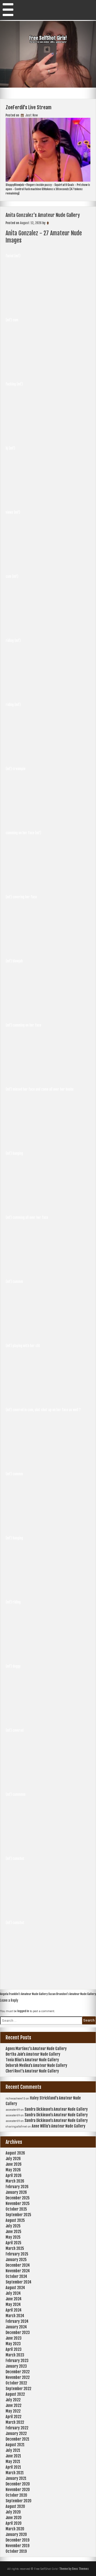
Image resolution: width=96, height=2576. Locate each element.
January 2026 (16, 2192)
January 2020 (16, 2534)
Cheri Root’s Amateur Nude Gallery (32, 2071)
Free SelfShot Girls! (48, 38)
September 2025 (18, 2215)
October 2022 (16, 2383)
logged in (23, 2011)
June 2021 (13, 2456)
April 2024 (14, 2310)
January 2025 (16, 2260)
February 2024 (17, 2321)
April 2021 (13, 2467)
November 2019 (17, 2546)
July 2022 (13, 2400)
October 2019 (16, 2551)
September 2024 (19, 2282)
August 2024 (15, 2288)
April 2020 (14, 2523)
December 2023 (18, 2333)
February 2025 (17, 2254)
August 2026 (15, 2153)
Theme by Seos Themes (74, 2569)
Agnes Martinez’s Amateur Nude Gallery (36, 2049)
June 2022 (13, 2405)
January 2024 (16, 2327)
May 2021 (13, 2462)
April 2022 (13, 2417)
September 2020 (19, 2501)
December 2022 (18, 2372)
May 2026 (13, 2170)
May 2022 (13, 2411)
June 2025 (13, 2232)
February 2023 (17, 2361)
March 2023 (15, 2355)
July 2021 (13, 2450)
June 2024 (14, 2299)
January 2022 (16, 2433)
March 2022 (15, 2422)
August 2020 (15, 2506)
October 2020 (16, 2495)
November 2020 (18, 2490)
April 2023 (14, 2349)
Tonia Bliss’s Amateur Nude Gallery (32, 2060)
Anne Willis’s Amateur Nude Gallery (59, 2126)
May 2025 (13, 2237)
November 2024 (18, 2271)
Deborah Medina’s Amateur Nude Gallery (36, 2065)
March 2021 (15, 2473)
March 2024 (15, 2316)
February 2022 (17, 2428)
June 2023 (14, 2338)
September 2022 (18, 2389)
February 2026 (17, 2187)
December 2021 (17, 2439)
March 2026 (15, 2181)
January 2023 (16, 2366)
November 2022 (18, 2377)
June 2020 (14, 2518)
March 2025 (15, 2248)
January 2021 (16, 2478)
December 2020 (18, 2484)
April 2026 (14, 2175)
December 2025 (18, 2198)
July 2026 (13, 2159)
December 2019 (17, 2540)
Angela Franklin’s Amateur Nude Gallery (24, 1994)
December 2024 (18, 2265)
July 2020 (13, 2512)
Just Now (31, 115)
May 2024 (13, 2304)
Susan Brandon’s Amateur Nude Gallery (72, 1994)
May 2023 (13, 2344)
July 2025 (13, 2226)
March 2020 (15, 2529)
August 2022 (15, 2394)
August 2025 (15, 2220)
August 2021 (15, 2445)
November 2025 (18, 2204)
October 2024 (16, 2276)
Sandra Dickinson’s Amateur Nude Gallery (56, 2109)
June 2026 (14, 2164)
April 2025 (13, 2243)
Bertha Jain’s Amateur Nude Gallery (33, 2054)
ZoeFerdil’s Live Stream (29, 107)
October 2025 (16, 2209)
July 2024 (13, 2293)
